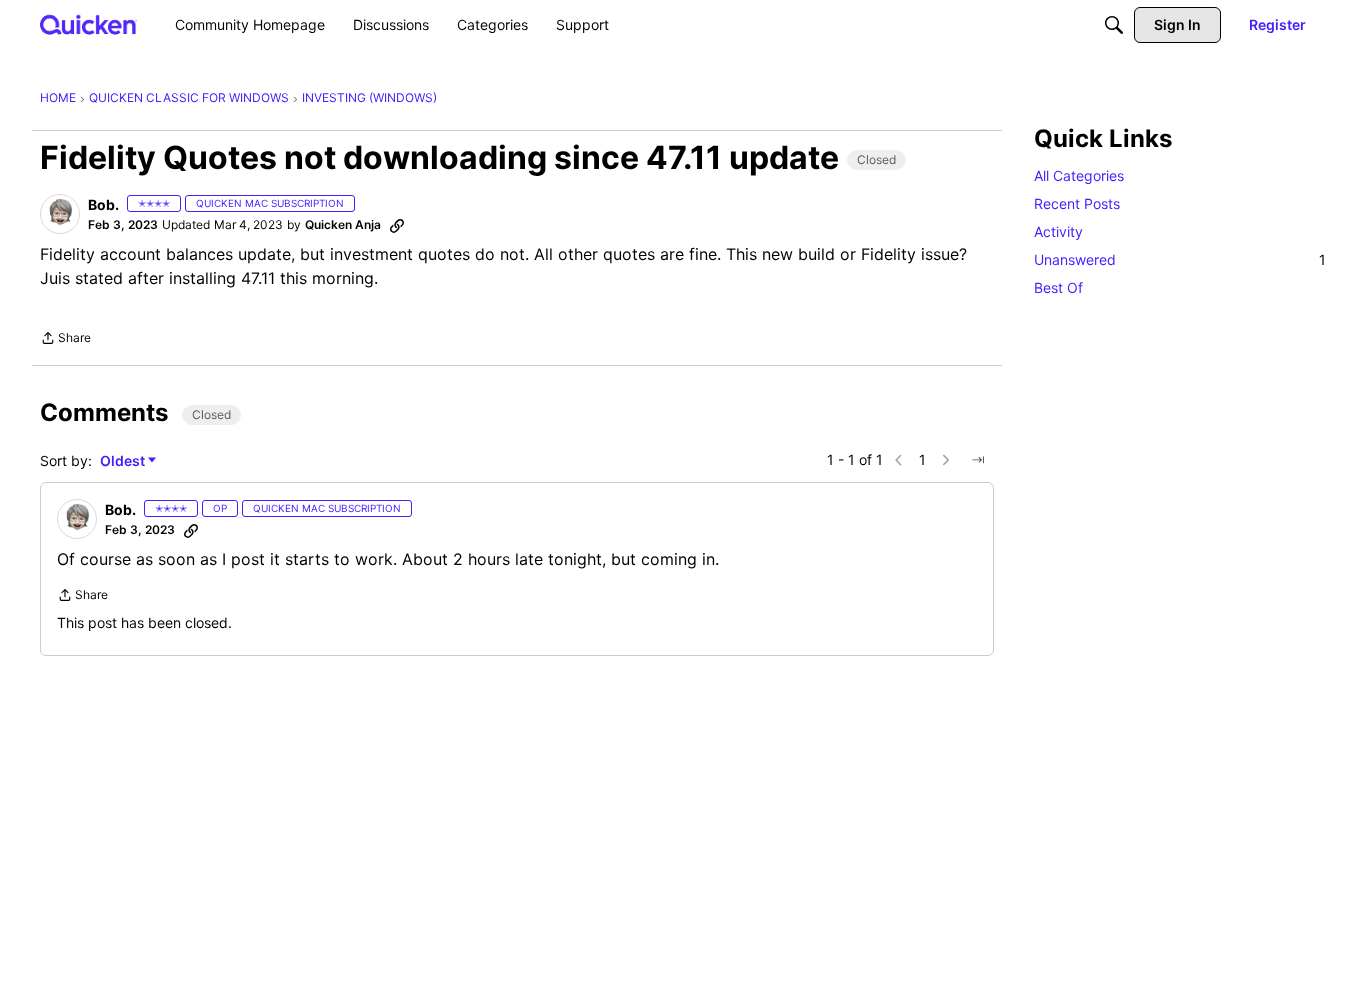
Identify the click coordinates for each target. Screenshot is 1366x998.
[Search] (1114, 25)
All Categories (1079, 175)
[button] (60, 214)
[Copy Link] (397, 225)
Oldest (124, 461)
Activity (1058, 231)
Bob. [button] (103, 204)
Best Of (1058, 287)
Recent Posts (1077, 203)
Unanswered (1180, 259)
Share (65, 340)
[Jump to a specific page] (978, 460)
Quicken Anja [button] (343, 224)
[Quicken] (88, 24)
